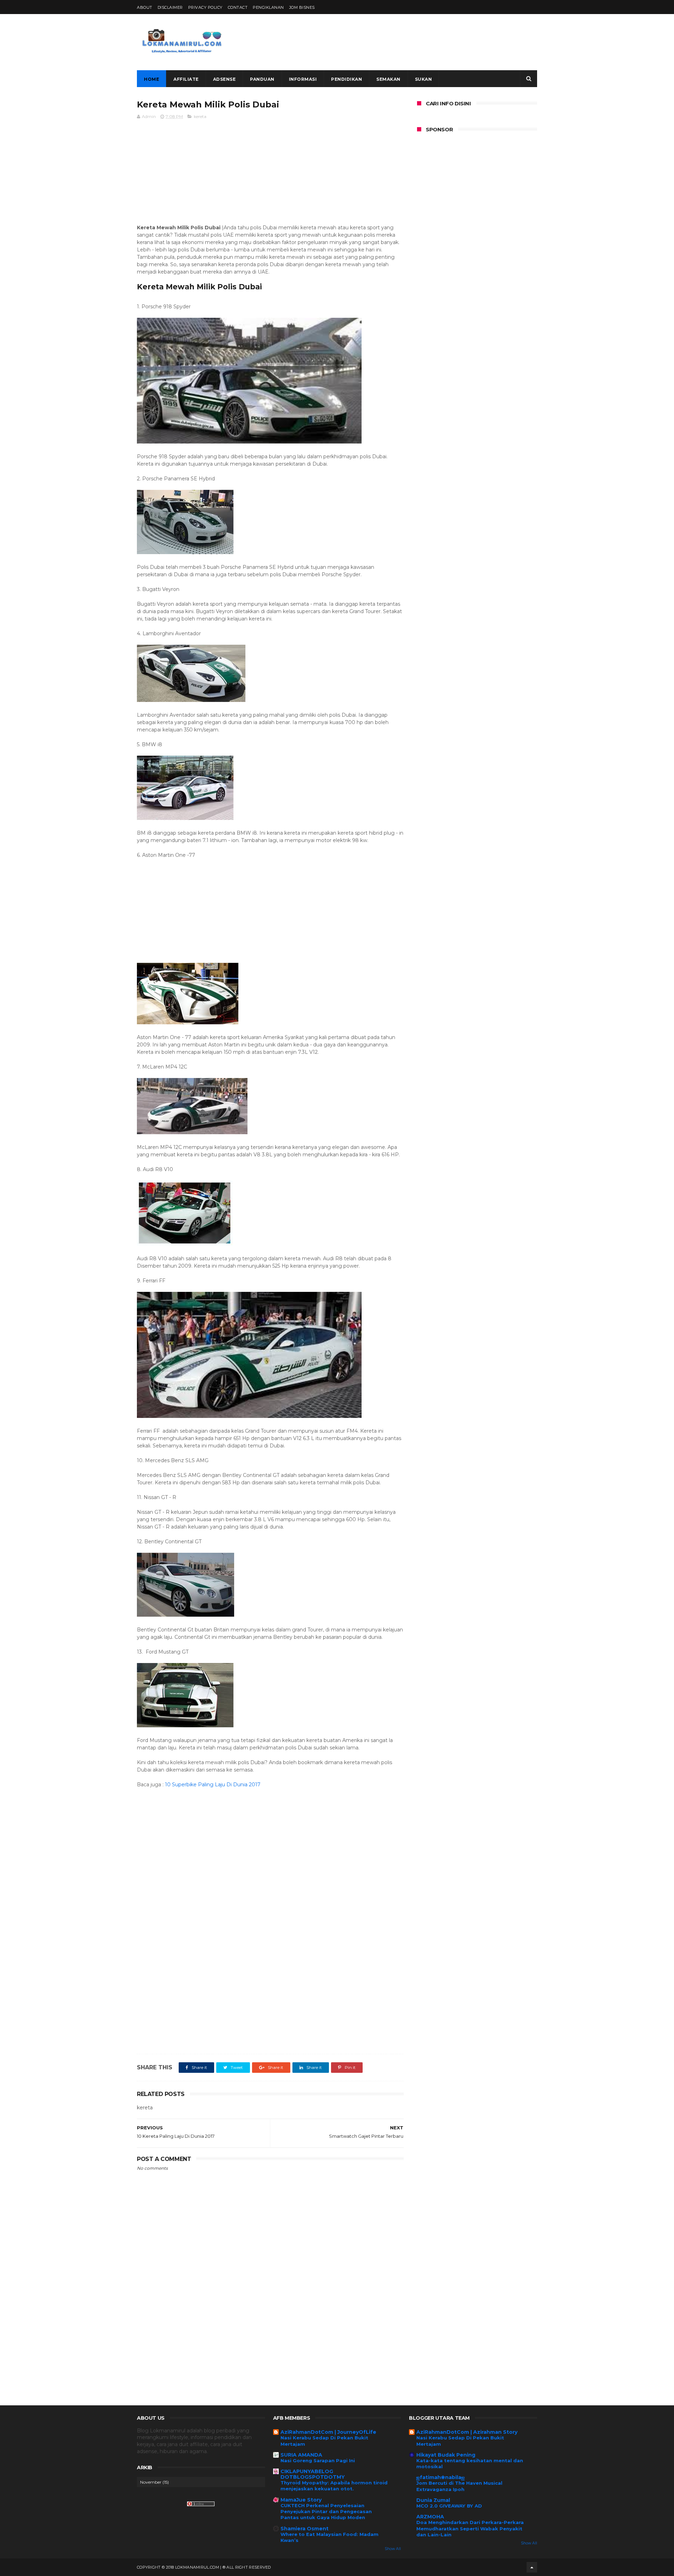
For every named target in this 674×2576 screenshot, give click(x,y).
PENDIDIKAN (346, 79)
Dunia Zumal (433, 2500)
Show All (393, 2549)
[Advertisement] (409, 42)
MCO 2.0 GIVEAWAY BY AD (449, 2506)
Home (151, 79)
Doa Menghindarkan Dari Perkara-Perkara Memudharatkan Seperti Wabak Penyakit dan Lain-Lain (470, 2528)
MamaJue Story (301, 2500)
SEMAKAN (388, 79)
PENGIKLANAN (268, 7)
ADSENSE (224, 79)
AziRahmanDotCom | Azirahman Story (467, 2432)
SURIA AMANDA (301, 2455)
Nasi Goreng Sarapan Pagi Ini (318, 2460)
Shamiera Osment (305, 2529)
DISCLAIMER (170, 7)
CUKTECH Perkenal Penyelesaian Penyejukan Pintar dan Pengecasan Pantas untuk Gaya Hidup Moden (326, 2512)
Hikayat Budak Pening (446, 2455)
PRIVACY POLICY (205, 7)
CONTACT (238, 7)
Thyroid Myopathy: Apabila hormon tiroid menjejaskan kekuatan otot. (334, 2486)
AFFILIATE (186, 79)
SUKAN (424, 79)
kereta (200, 116)
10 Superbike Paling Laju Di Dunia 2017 (213, 1785)
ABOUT (145, 7)
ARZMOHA (430, 2517)
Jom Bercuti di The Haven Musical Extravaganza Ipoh (459, 2486)
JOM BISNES (302, 7)
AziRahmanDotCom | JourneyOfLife (328, 2432)
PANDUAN (262, 79)
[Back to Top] (532, 2567)
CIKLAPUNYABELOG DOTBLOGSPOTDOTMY (313, 2474)
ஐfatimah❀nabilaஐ (441, 2477)
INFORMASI (303, 79)
